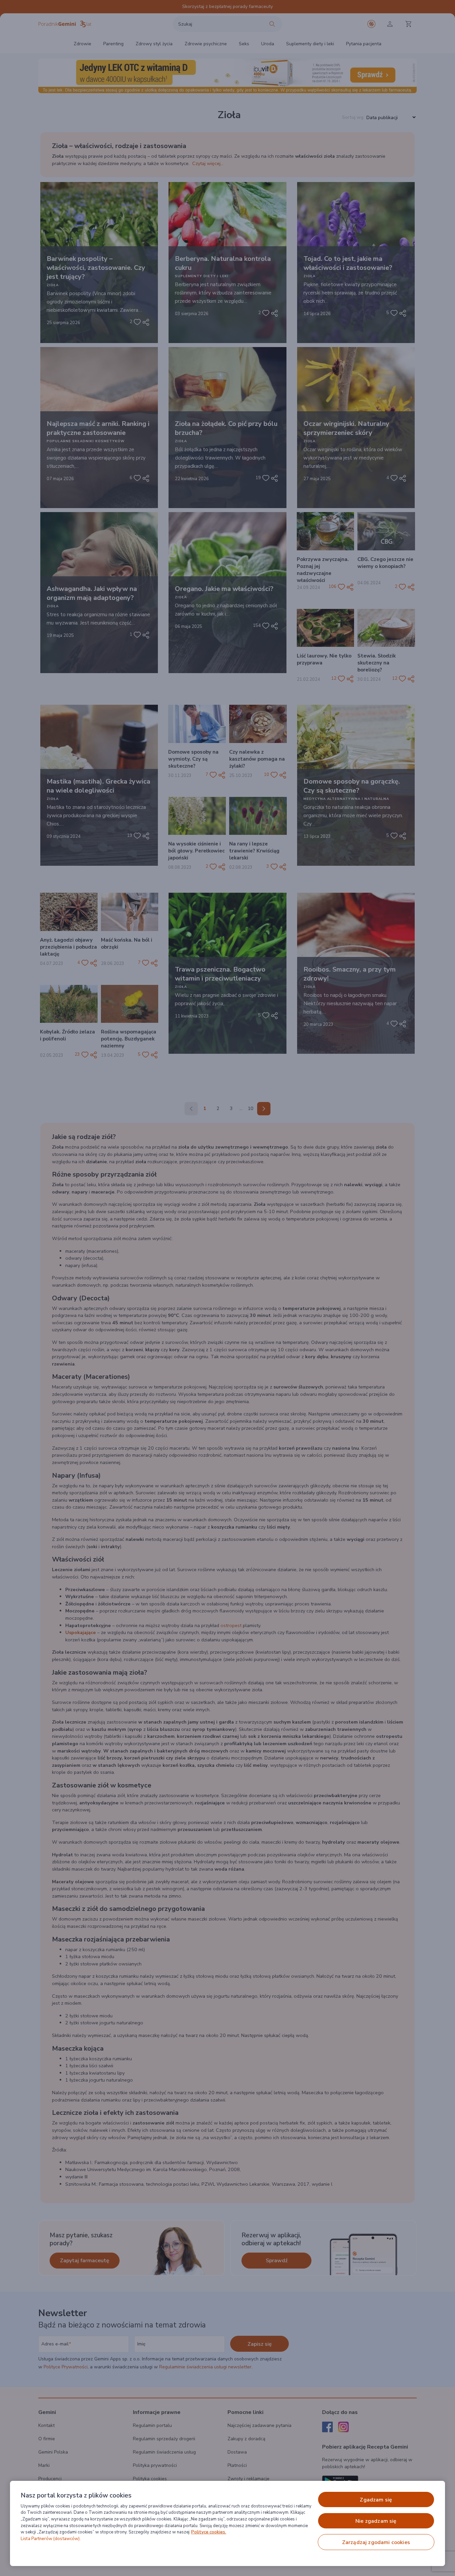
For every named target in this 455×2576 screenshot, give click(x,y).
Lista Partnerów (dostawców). (51, 2539)
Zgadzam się (376, 2500)
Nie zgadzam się (376, 2521)
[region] (227, 2523)
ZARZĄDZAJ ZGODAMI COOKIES (376, 2542)
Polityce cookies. (209, 2532)
